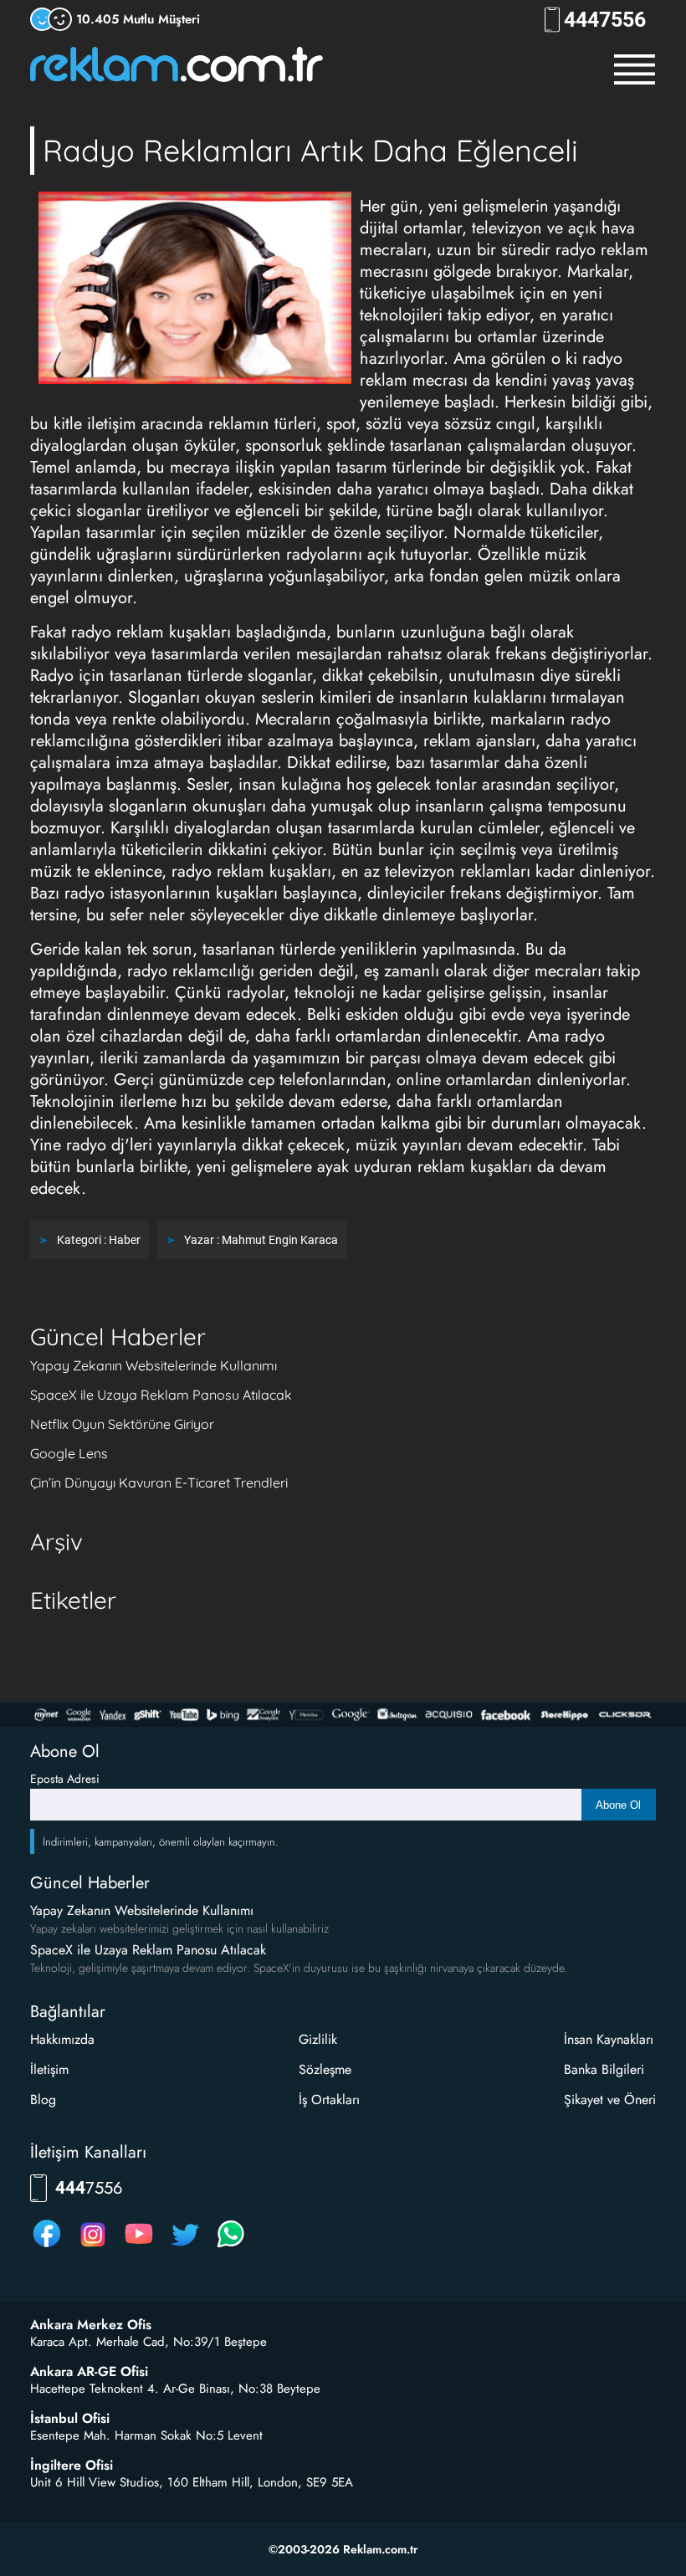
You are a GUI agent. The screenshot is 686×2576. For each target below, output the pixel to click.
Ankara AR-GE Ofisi (89, 2372)
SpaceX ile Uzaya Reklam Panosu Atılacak (161, 1395)
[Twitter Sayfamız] (185, 2247)
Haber (125, 1240)
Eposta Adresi (65, 1779)
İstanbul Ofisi (70, 2419)
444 (605, 20)
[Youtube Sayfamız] (139, 2247)
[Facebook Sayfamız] (47, 2247)
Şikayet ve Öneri (610, 2100)
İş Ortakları (329, 2100)
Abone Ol (618, 1805)
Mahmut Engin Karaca (280, 1240)
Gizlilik (318, 2039)
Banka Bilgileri (604, 2069)
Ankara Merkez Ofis (91, 2325)
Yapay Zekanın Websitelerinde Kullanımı (154, 1365)
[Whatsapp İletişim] (231, 2247)
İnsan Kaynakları (609, 2039)
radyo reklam (602, 250)
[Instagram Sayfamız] (93, 2247)
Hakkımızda (62, 2039)
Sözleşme (325, 2069)
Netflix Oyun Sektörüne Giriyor (122, 1424)
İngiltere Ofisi (72, 2466)
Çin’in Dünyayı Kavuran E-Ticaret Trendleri (159, 1483)
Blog (43, 2100)
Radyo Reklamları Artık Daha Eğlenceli (310, 150)
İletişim (49, 2069)
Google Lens (69, 1453)
